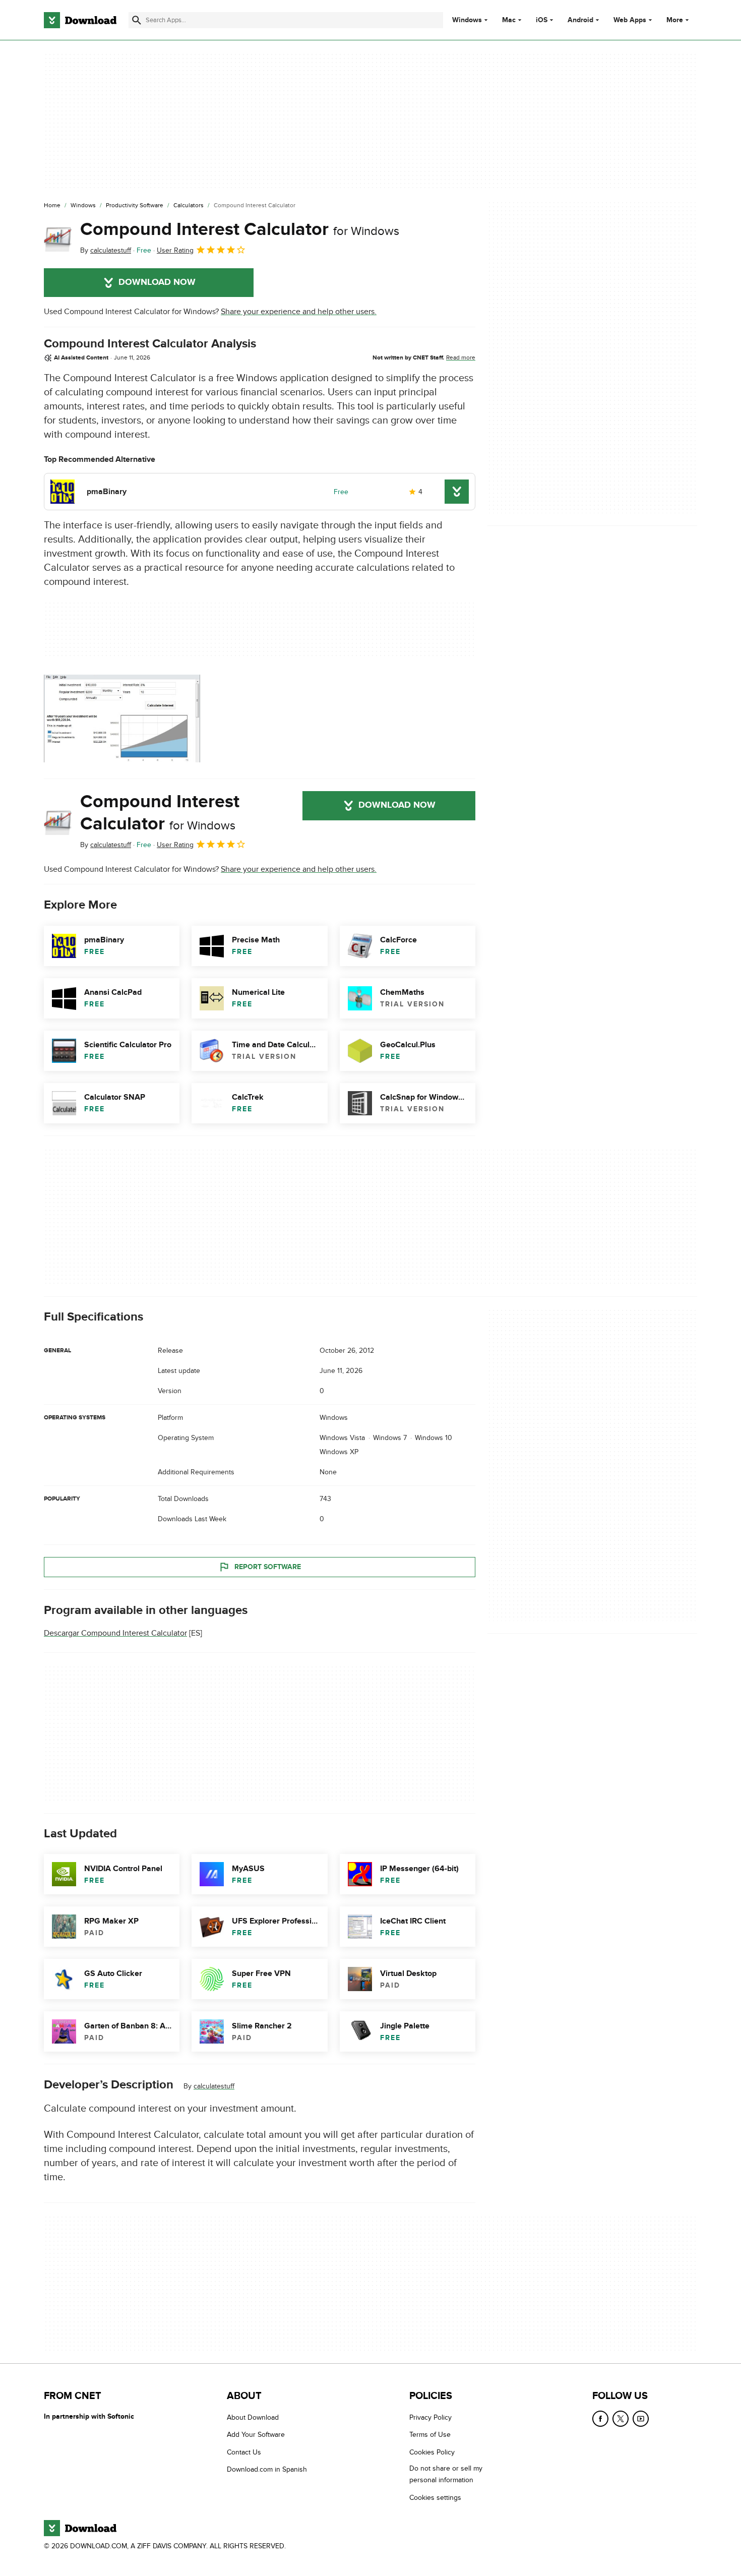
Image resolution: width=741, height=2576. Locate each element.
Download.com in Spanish (267, 2469)
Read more (461, 357)
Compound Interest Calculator (240, 229)
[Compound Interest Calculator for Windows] (58, 237)
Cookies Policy (432, 2452)
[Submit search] (137, 20)
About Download (253, 2417)
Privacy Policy (430, 2417)
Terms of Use (430, 2435)
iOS (542, 20)
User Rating (175, 250)
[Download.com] (80, 20)
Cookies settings (435, 2497)
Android (580, 20)
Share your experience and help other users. (299, 312)
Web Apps (630, 20)
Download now (157, 282)
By (106, 250)
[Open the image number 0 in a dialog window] (122, 718)
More (675, 20)
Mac (509, 20)
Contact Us (244, 2452)
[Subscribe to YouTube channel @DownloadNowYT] (641, 2419)
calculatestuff (214, 2086)
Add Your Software (256, 2435)
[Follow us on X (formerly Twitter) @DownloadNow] (621, 2419)
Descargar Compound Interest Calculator (115, 1633)
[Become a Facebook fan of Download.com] (600, 2419)
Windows (467, 20)
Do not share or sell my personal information (446, 2474)
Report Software (268, 1567)
